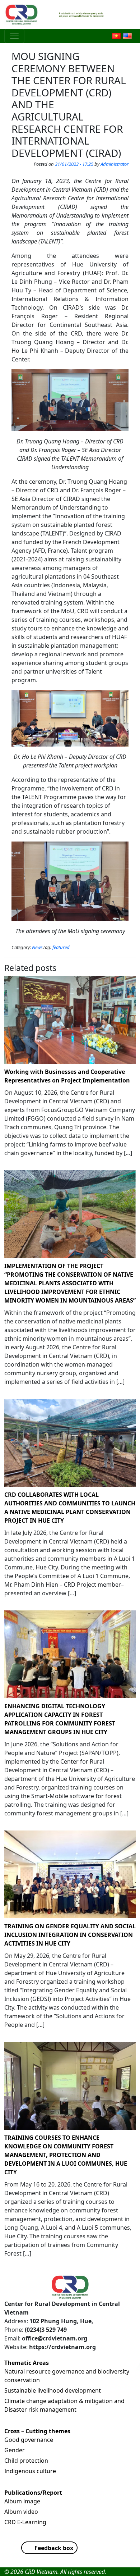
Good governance (29, 2440)
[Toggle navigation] (14, 36)
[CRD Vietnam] (22, 14)
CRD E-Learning (25, 2522)
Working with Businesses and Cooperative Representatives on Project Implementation (67, 1076)
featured (61, 947)
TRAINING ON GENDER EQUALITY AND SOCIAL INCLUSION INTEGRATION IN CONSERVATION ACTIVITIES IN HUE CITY (70, 1935)
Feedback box (54, 2548)
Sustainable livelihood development (53, 2390)
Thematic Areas (27, 2363)
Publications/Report (33, 2493)
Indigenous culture (30, 2471)
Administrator (115, 164)
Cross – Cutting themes (37, 2431)
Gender (15, 2450)
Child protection (26, 2461)
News (37, 947)
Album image (22, 2501)
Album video (21, 2512)
